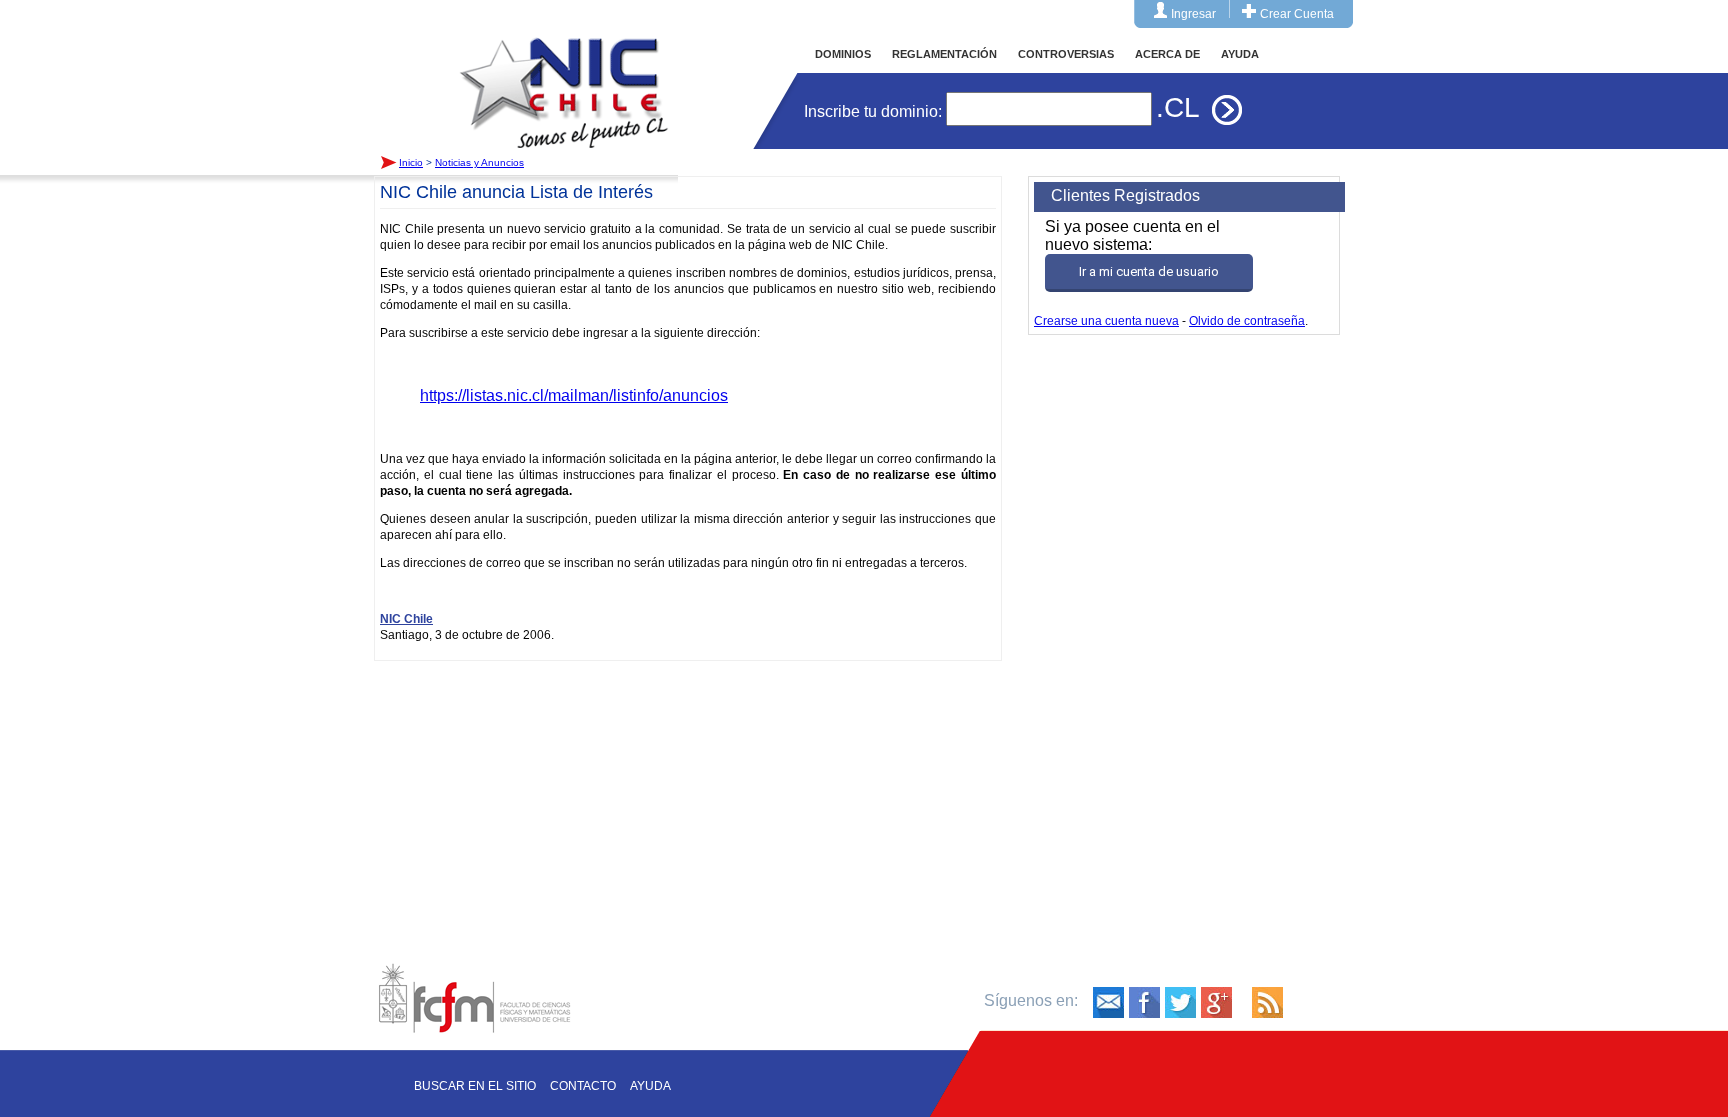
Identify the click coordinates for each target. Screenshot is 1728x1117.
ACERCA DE (1167, 54)
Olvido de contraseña (1247, 321)
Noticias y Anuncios (479, 162)
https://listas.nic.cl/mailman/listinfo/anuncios (574, 395)
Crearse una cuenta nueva (1106, 321)
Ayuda (650, 1086)
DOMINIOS (843, 54)
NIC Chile (406, 619)
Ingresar (1193, 14)
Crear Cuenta (1297, 14)
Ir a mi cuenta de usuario (1149, 271)
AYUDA (1240, 54)
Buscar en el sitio (475, 1086)
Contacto (583, 1086)
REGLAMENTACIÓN (944, 54)
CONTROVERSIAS (1066, 54)
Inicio (564, 74)
